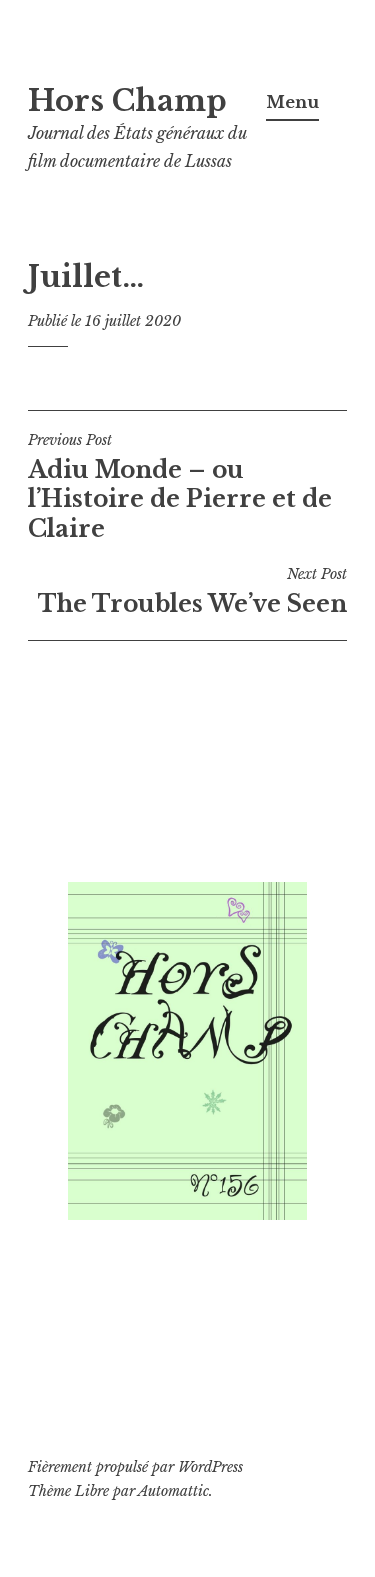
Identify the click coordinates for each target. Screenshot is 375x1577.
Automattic (173, 1491)
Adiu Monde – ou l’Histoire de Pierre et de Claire (180, 487)
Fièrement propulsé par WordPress (135, 1467)
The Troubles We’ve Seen (192, 591)
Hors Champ (127, 101)
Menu (292, 102)
